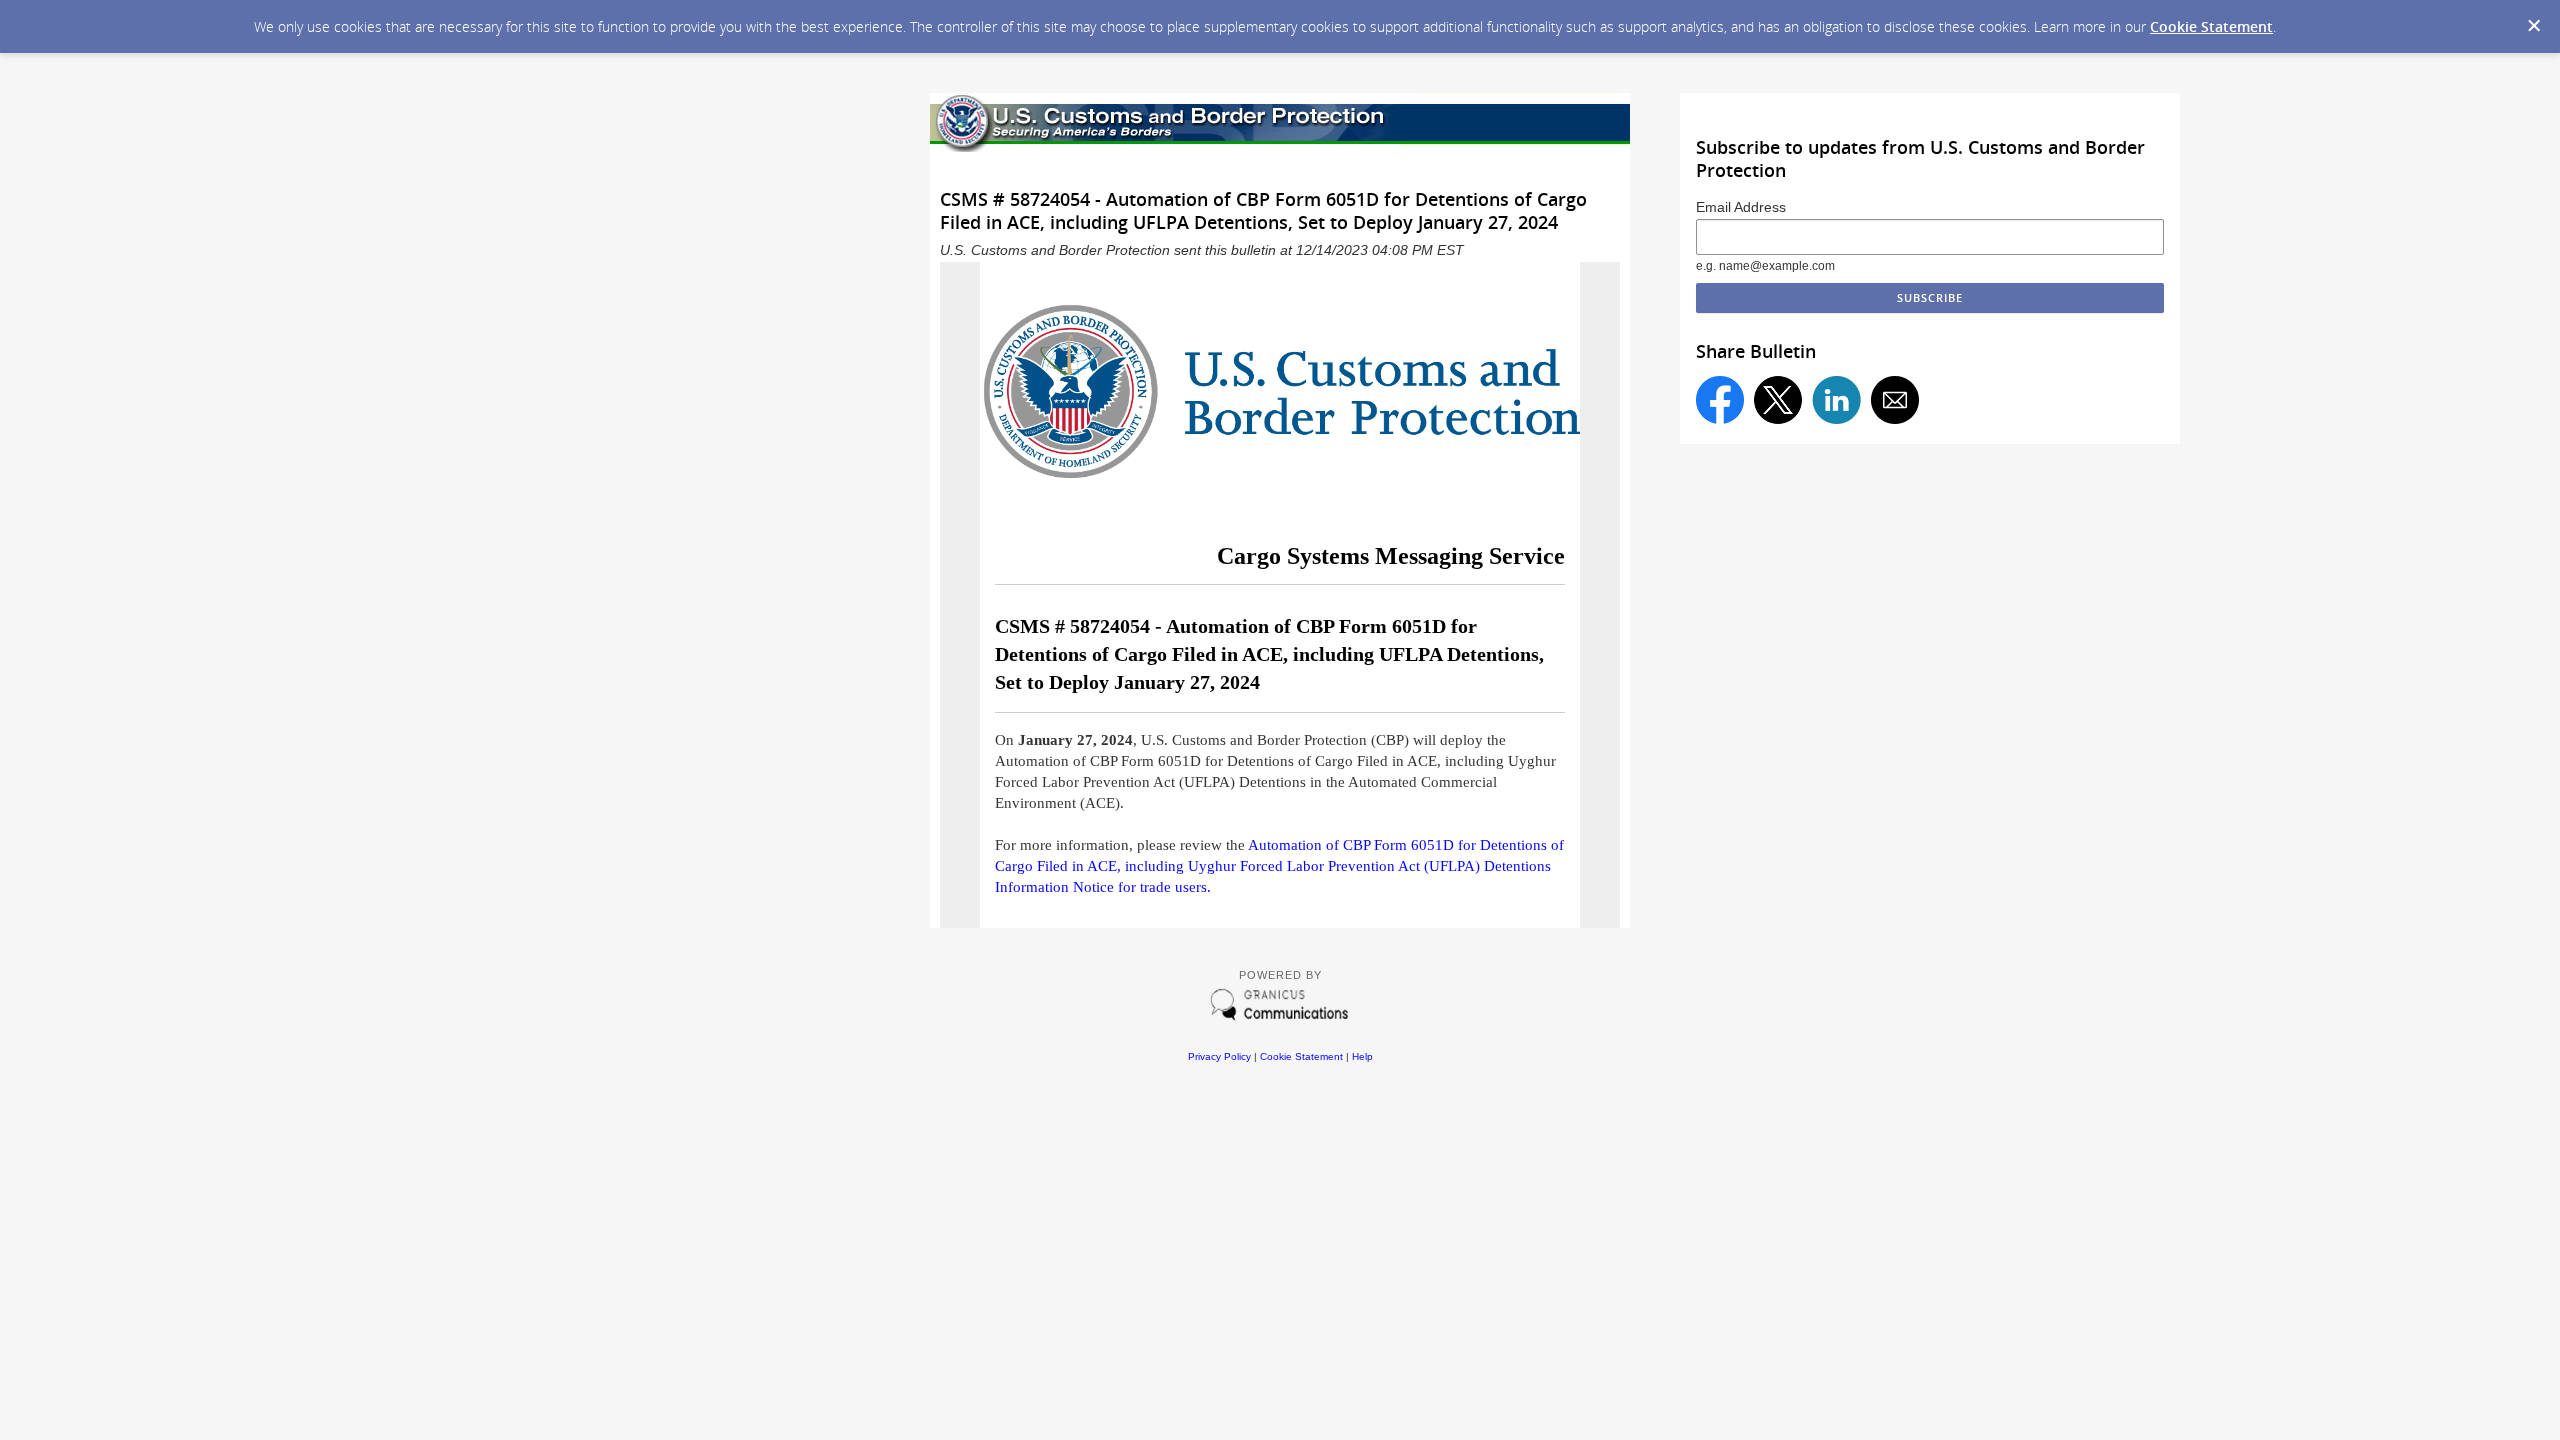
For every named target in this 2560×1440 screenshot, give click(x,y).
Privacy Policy (1219, 1056)
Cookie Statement (2211, 26)
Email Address (1741, 207)
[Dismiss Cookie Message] (2534, 26)
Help (1362, 1056)
